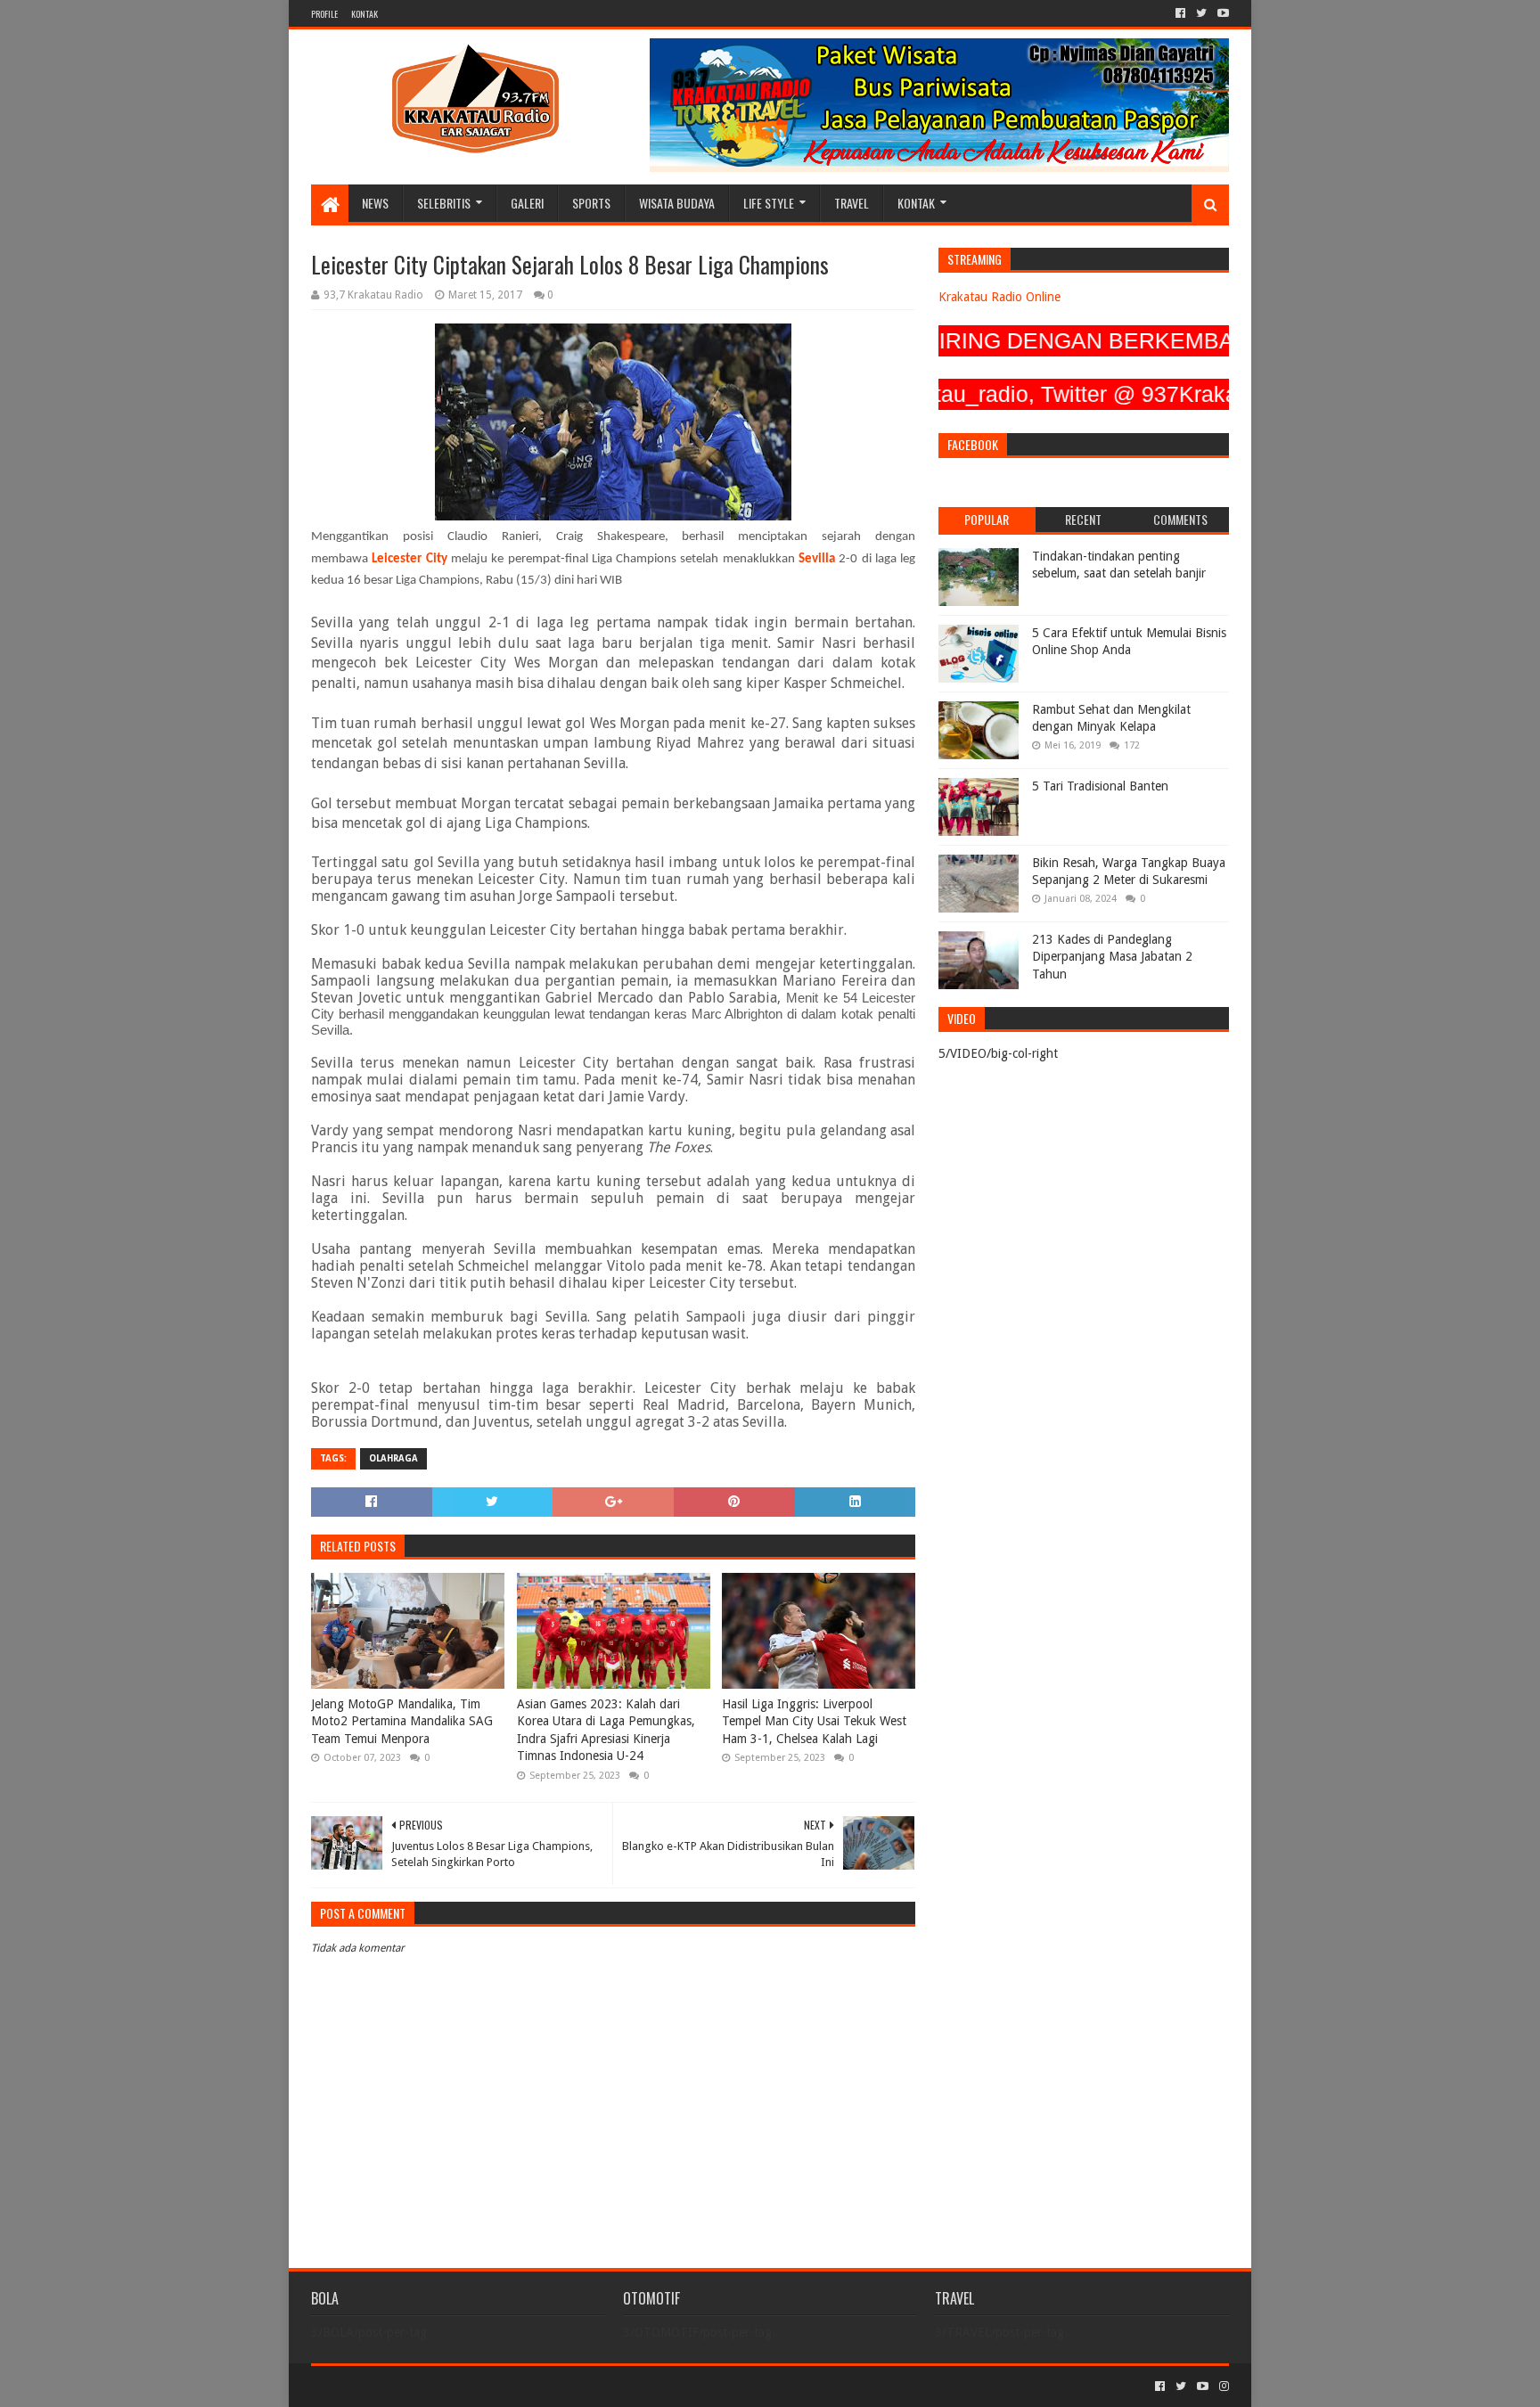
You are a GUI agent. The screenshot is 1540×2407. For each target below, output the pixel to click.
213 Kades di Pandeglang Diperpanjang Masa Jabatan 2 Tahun (1112, 957)
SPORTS (591, 203)
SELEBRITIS (444, 203)
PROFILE (324, 14)
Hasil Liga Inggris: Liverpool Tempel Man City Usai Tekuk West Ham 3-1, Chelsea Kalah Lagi (814, 1721)
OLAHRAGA (393, 1458)
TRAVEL (852, 203)
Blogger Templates (512, 2386)
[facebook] (1180, 13)
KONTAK (365, 14)
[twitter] (1201, 13)
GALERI (527, 203)
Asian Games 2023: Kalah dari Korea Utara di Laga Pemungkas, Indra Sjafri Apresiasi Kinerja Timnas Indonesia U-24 (606, 1730)
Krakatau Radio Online (999, 297)
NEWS (375, 203)
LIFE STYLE (769, 203)
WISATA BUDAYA (677, 203)
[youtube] (1221, 13)
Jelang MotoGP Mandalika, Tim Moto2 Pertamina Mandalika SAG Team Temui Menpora (402, 1721)
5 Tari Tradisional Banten (1100, 786)
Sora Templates (410, 2386)
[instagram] (1222, 2387)
